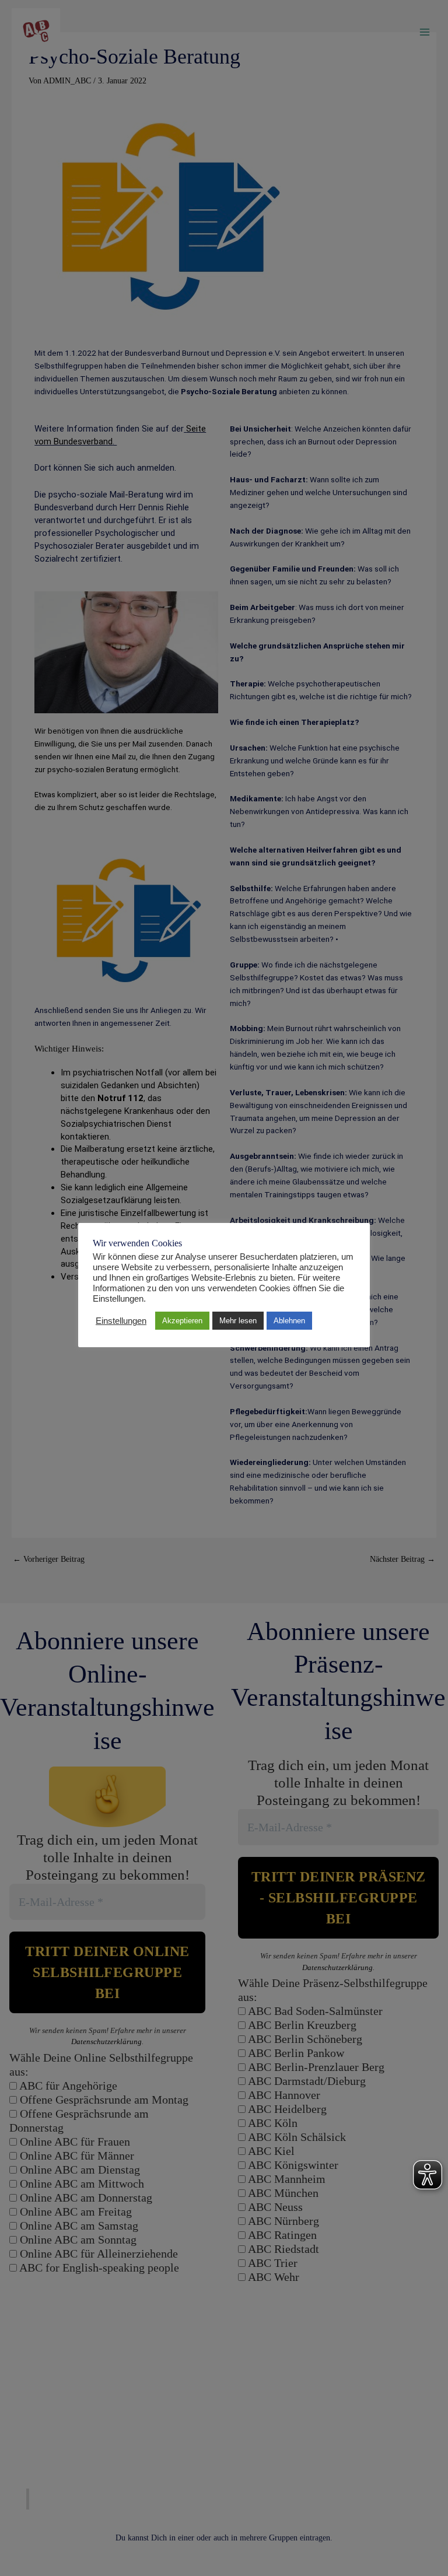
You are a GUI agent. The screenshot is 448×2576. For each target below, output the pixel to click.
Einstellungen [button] (121, 1321)
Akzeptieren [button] (182, 1321)
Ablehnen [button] (289, 1321)
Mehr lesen (238, 1321)
